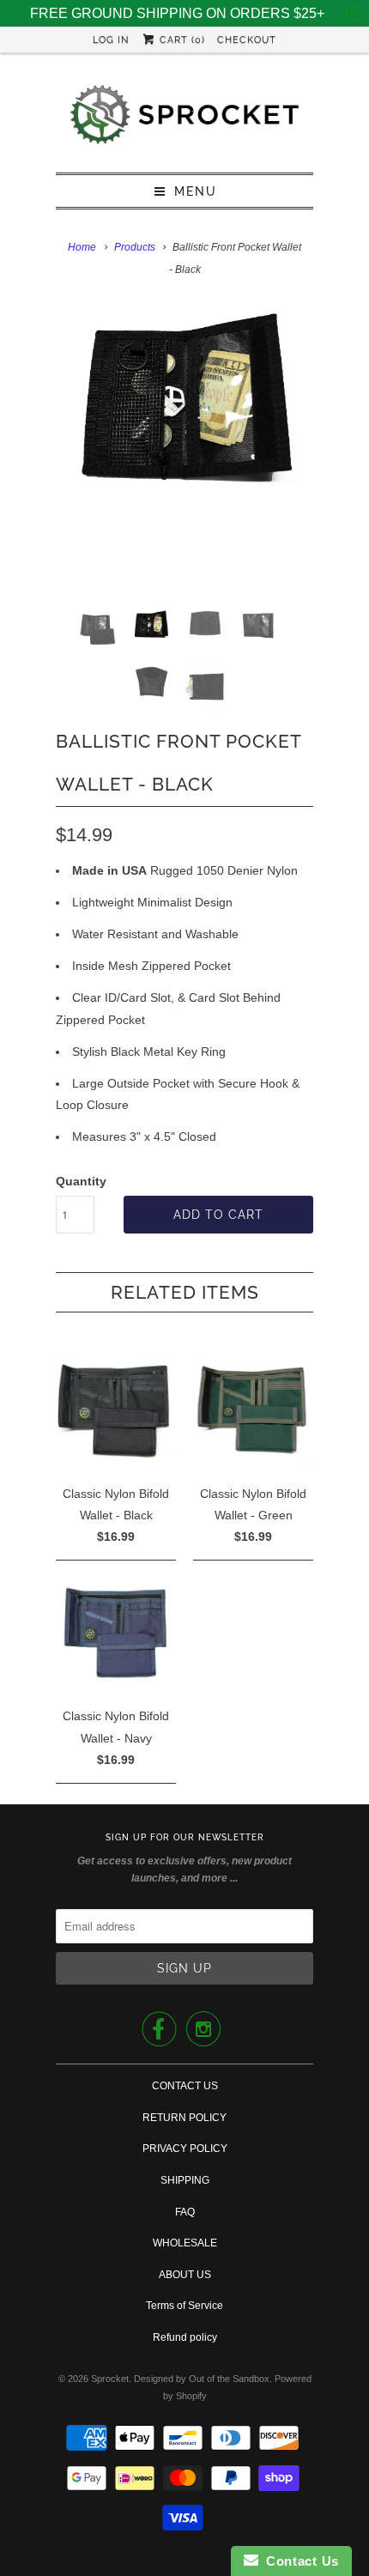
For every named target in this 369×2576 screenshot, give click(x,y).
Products (135, 247)
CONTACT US (185, 2086)
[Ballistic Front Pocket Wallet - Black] (184, 405)
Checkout (247, 40)
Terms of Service (184, 2306)
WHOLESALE (185, 2243)
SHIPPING (185, 2180)
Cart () (181, 40)
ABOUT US (185, 2275)
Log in (111, 40)
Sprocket (110, 2379)
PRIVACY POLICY (185, 2149)
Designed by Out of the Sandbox (202, 2379)
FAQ (185, 2212)
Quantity (81, 1181)
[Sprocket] (184, 119)
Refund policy (185, 2337)
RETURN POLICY (184, 2118)
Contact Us (299, 2561)
